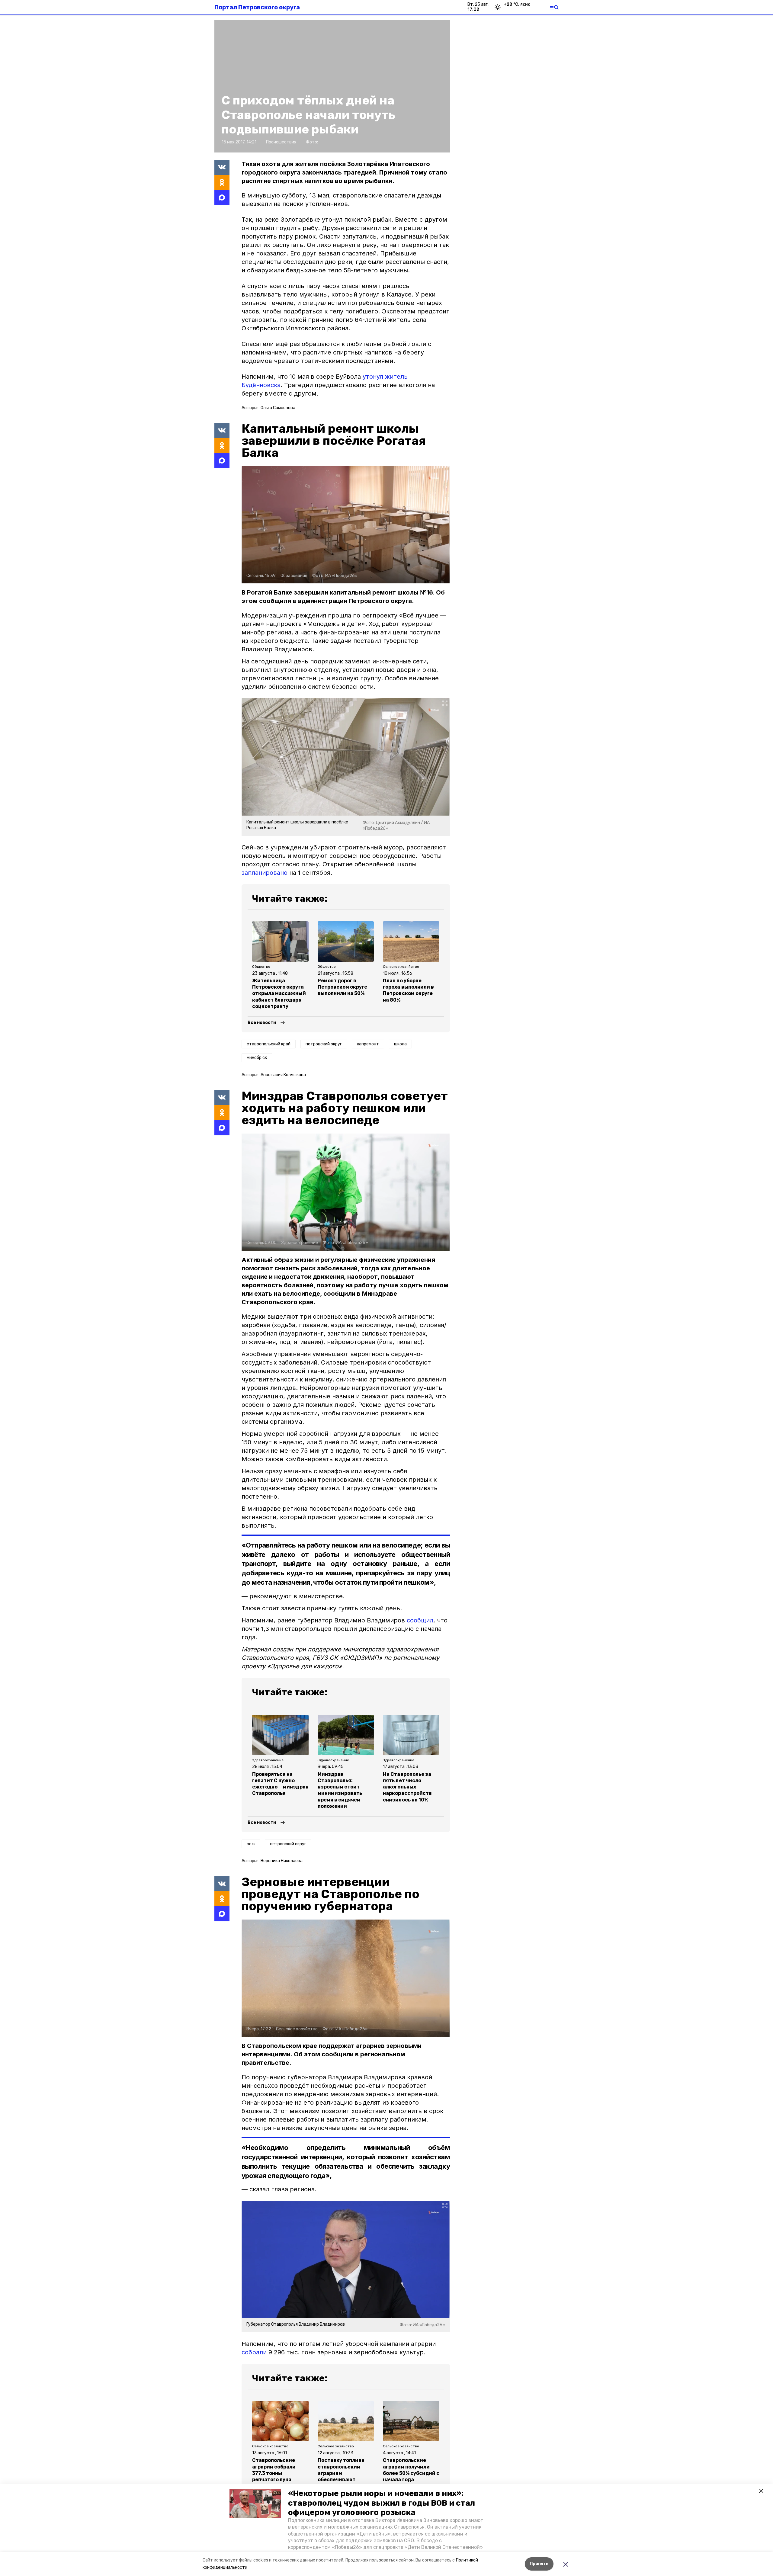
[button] (255, 2503)
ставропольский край (269, 1044)
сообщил (420, 1620)
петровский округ (324, 1044)
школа (400, 1044)
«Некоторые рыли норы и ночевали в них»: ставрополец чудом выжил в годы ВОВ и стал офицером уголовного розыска (382, 2503)
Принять (539, 2564)
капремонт (368, 1044)
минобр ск (257, 1058)
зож (251, 1844)
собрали (254, 2352)
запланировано (265, 873)
